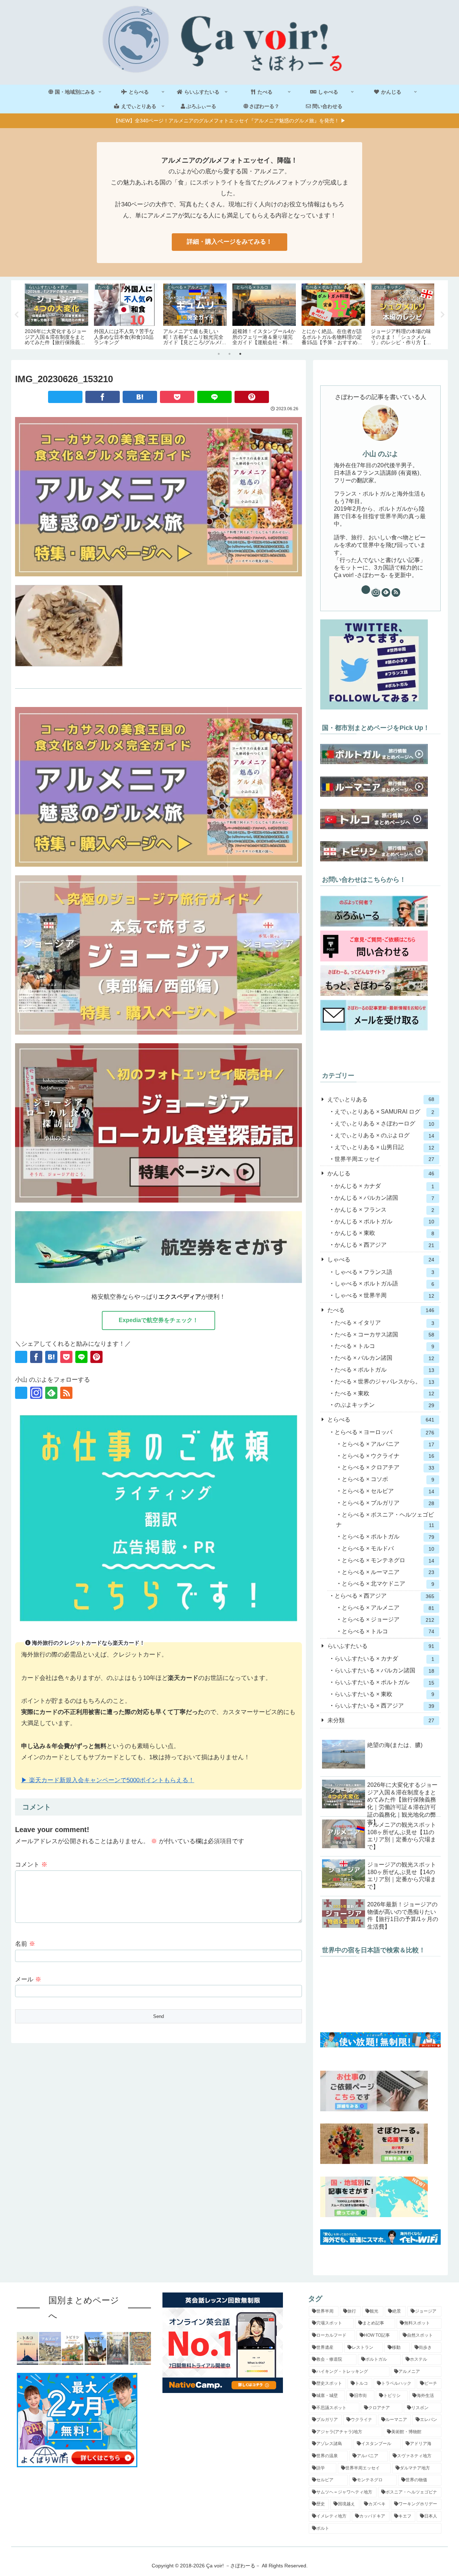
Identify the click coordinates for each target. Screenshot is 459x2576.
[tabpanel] (56, 313)
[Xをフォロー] (21, 1393)
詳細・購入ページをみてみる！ (229, 242)
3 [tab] (240, 354)
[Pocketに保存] (177, 397)
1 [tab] (219, 354)
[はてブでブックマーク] (140, 397)
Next (443, 315)
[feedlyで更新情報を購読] (51, 1393)
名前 (25, 1944)
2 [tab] (229, 354)
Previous (16, 315)
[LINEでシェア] (214, 397)
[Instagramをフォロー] (36, 1393)
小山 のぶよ (380, 454)
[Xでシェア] (65, 397)
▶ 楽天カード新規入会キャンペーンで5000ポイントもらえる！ (108, 1780)
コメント (31, 1865)
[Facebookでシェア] (103, 397)
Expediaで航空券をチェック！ (158, 1320)
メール (28, 1979)
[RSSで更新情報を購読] (66, 1393)
